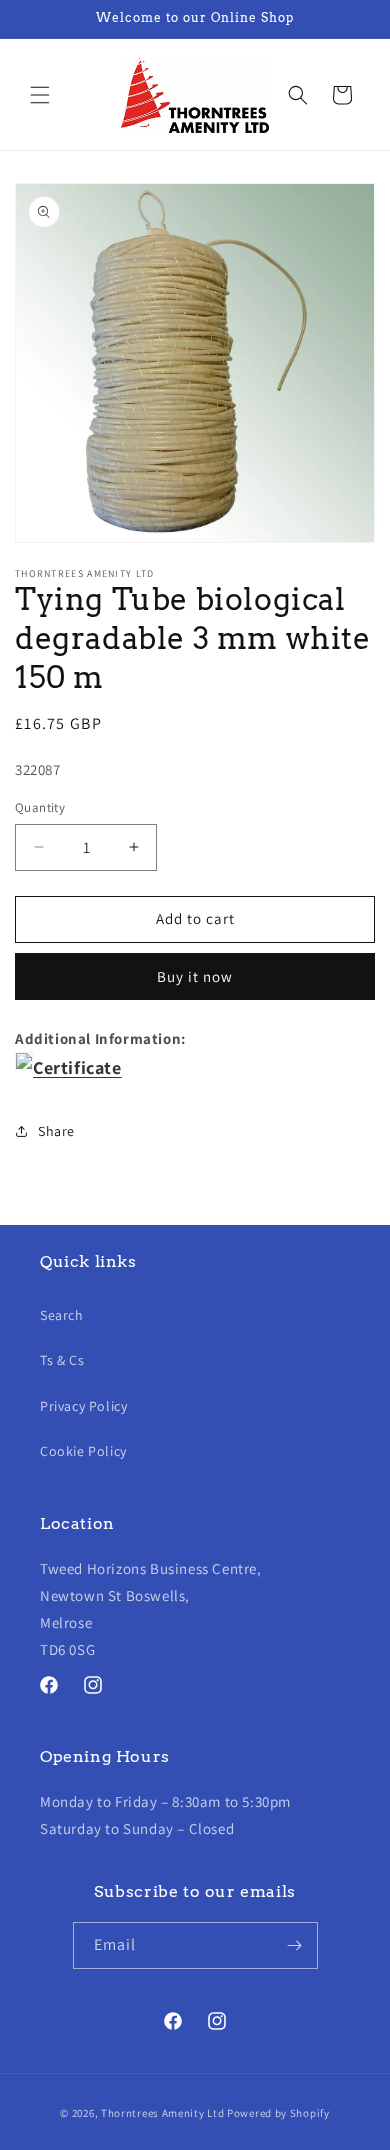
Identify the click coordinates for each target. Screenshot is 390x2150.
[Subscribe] (295, 1945)
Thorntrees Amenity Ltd (162, 2113)
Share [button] (56, 1131)
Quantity (40, 807)
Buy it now (195, 976)
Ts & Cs (62, 1360)
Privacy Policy (83, 1406)
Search (62, 1315)
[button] (40, 95)
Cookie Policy (83, 1451)
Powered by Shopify (278, 2113)
